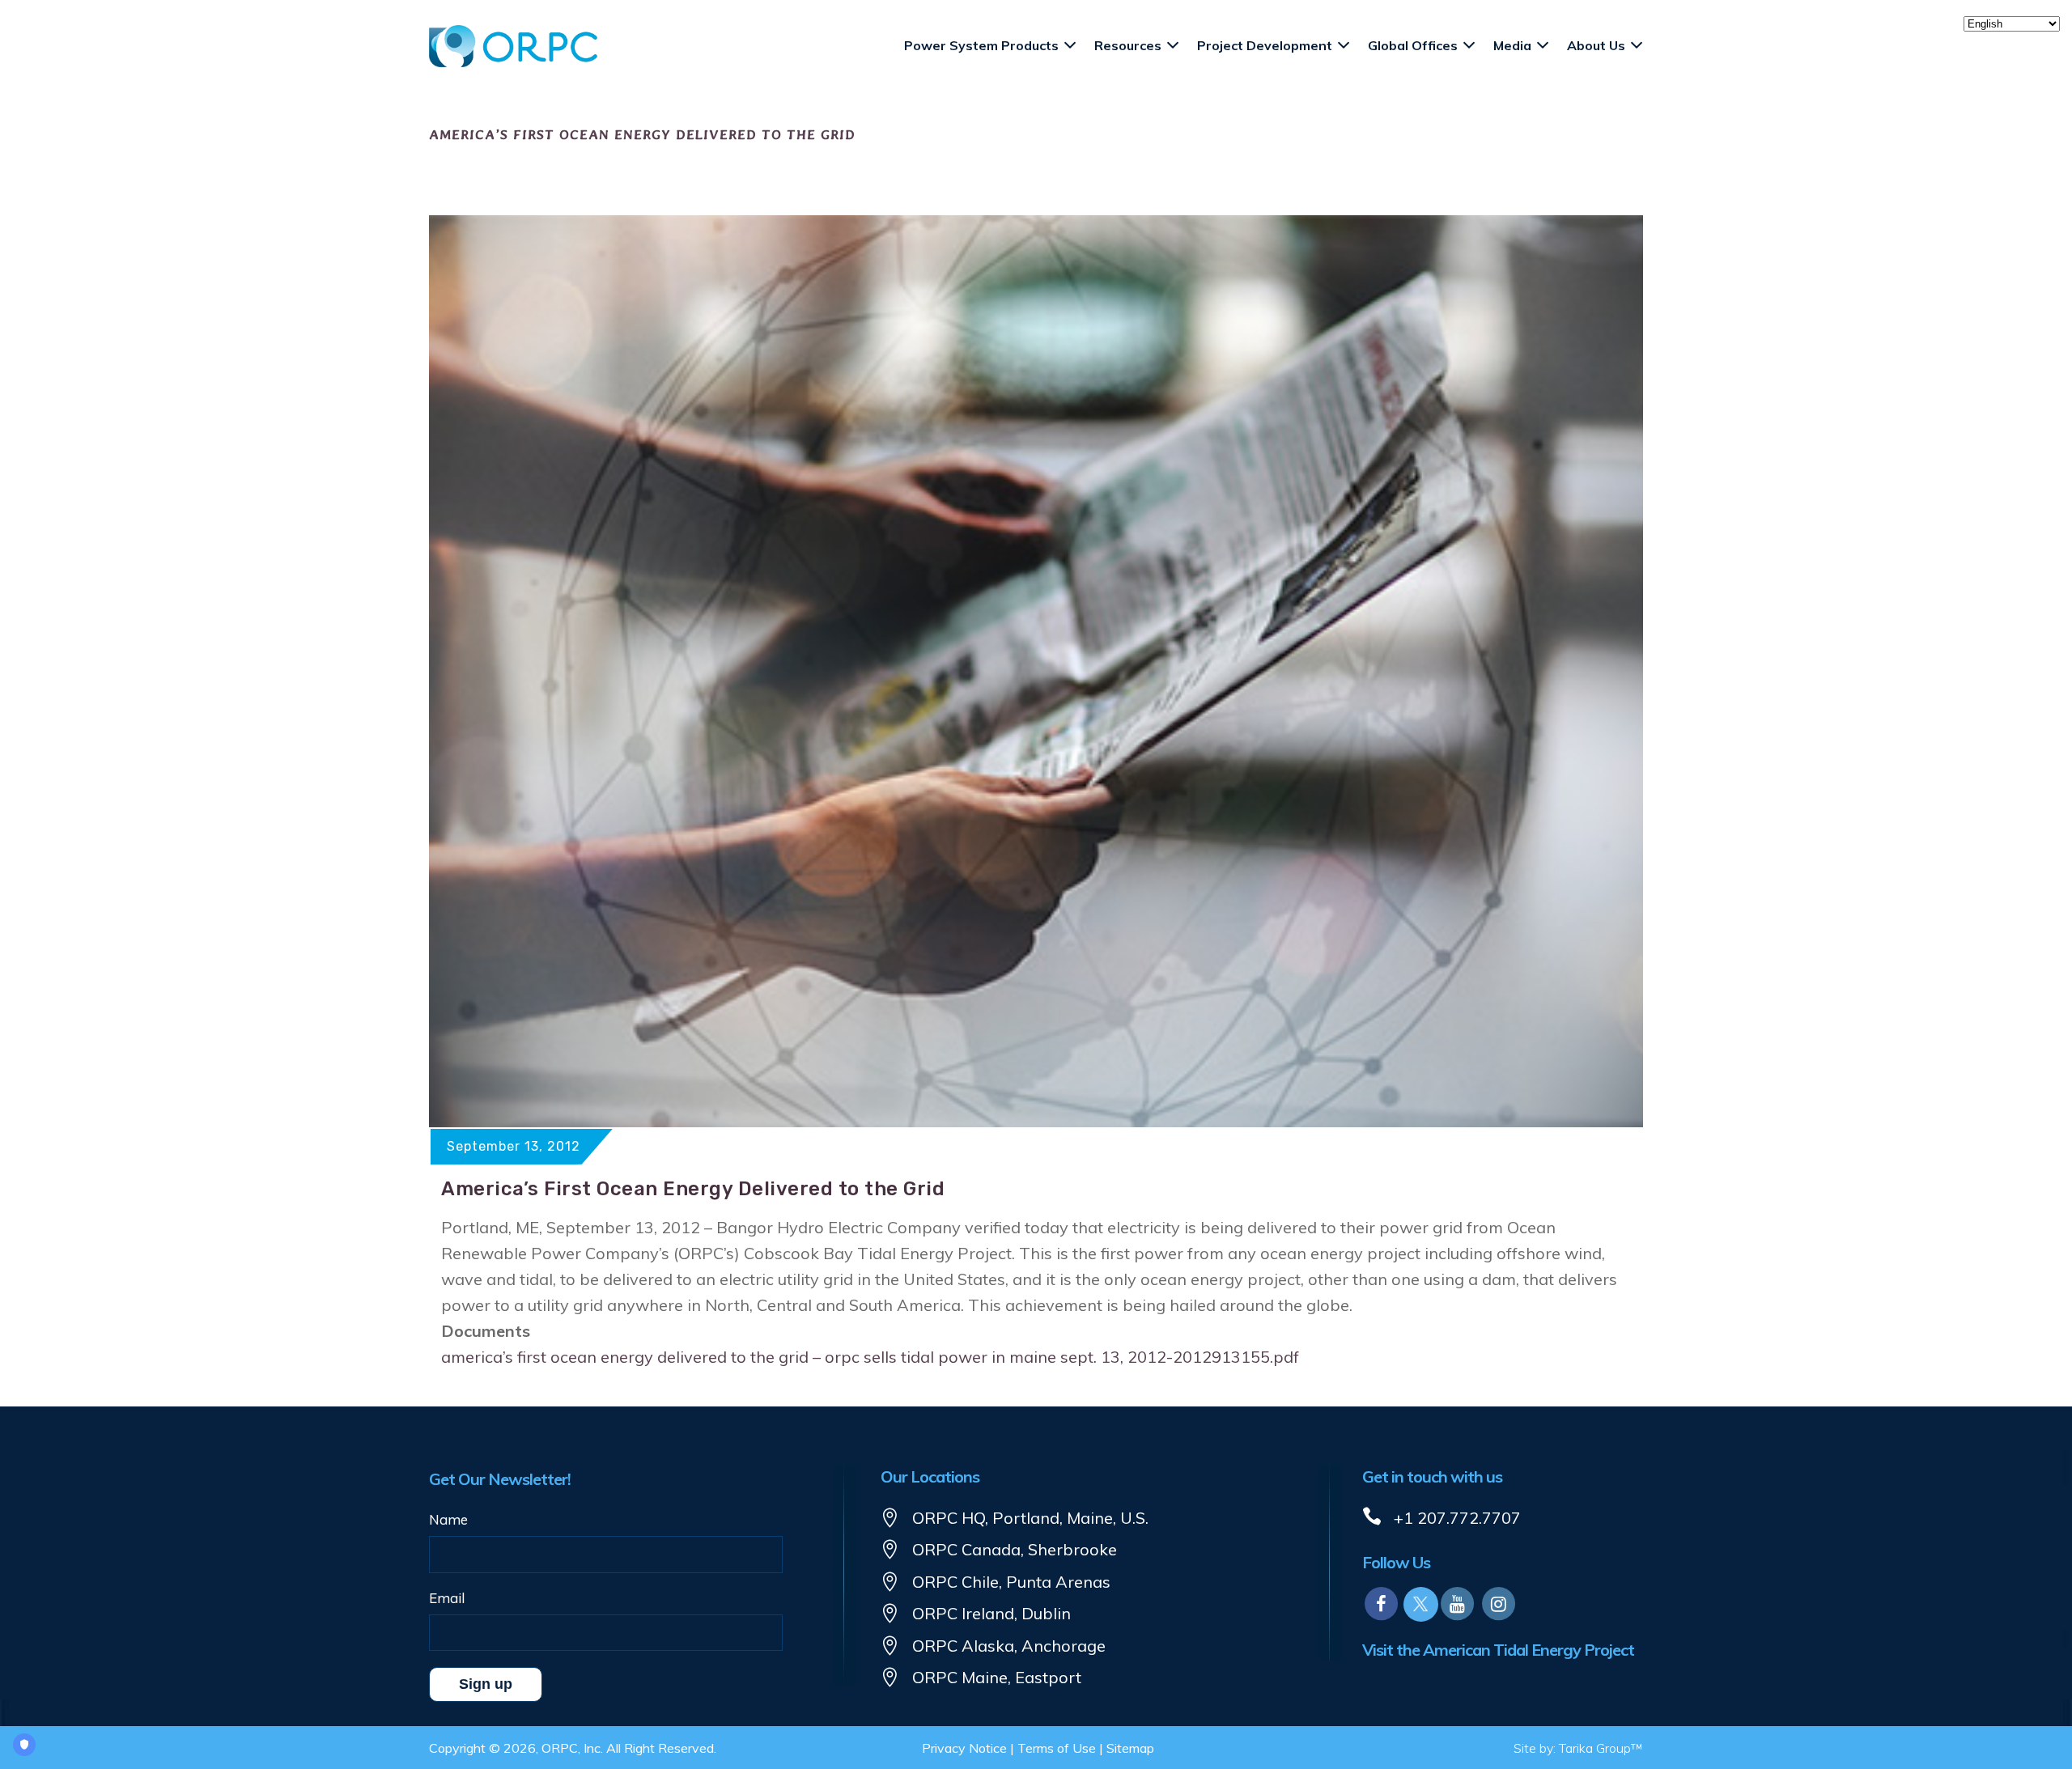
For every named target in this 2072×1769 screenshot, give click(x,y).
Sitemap (1130, 1748)
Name (448, 1519)
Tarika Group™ (1601, 1748)
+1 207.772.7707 (1457, 1518)
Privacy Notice (964, 1748)
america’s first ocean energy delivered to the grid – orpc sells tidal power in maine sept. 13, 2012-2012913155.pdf (870, 1357)
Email (447, 1598)
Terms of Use (1057, 1748)
